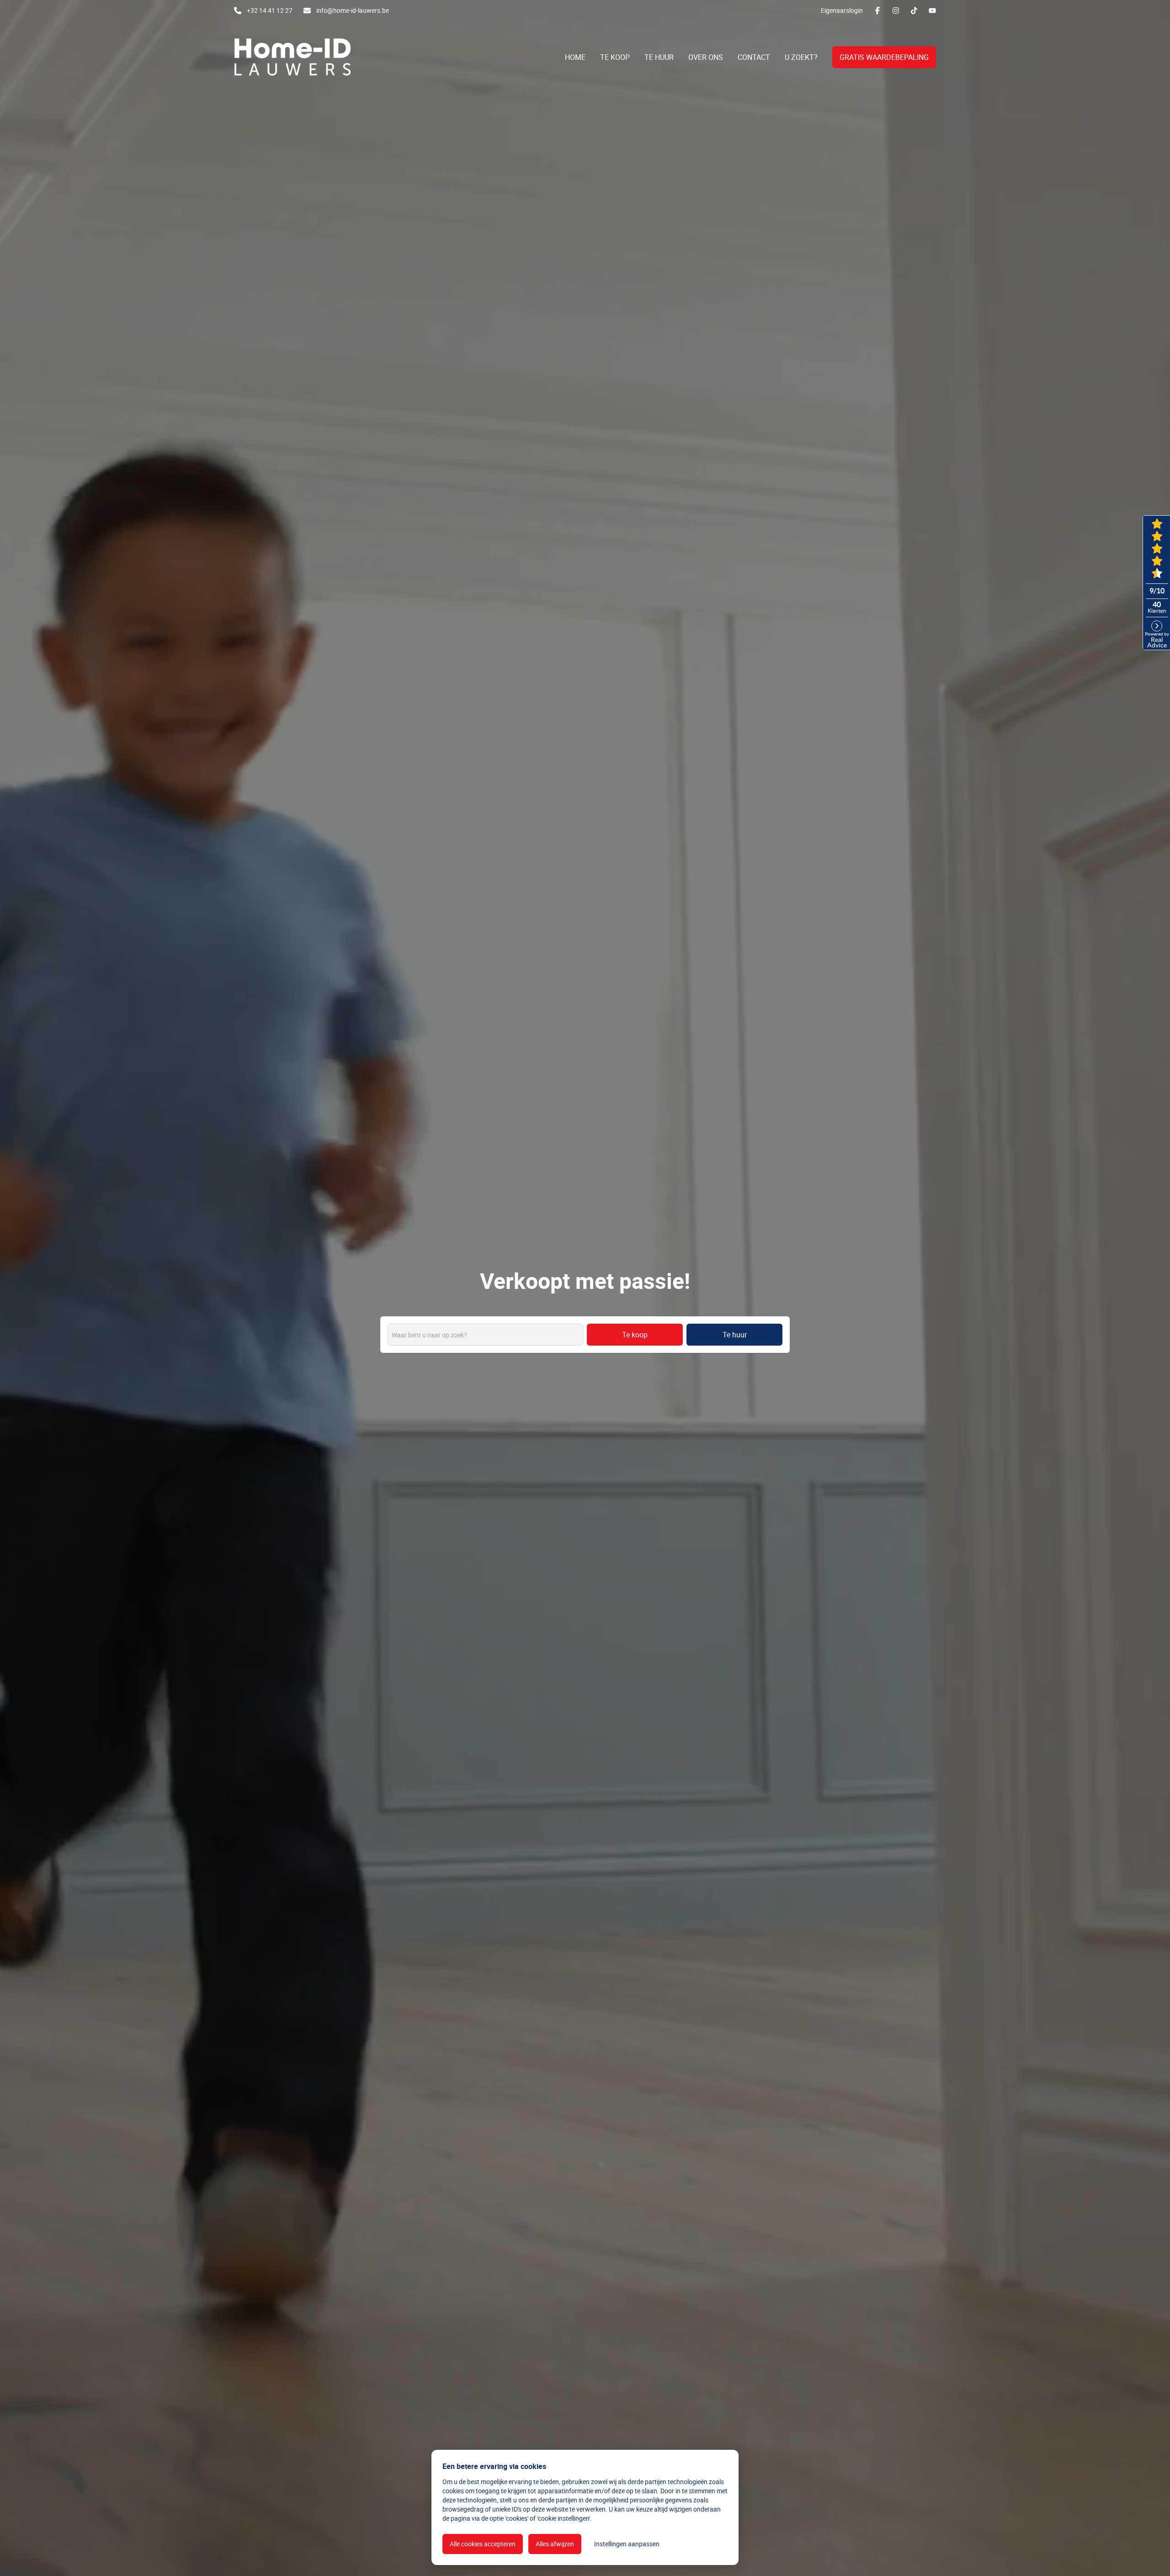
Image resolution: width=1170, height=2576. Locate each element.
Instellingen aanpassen (627, 2544)
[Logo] (292, 57)
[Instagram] (896, 11)
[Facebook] (877, 11)
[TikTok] (914, 11)
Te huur (735, 1335)
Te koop (635, 1335)
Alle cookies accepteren (483, 2544)
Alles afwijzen (555, 2544)
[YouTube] (932, 11)
